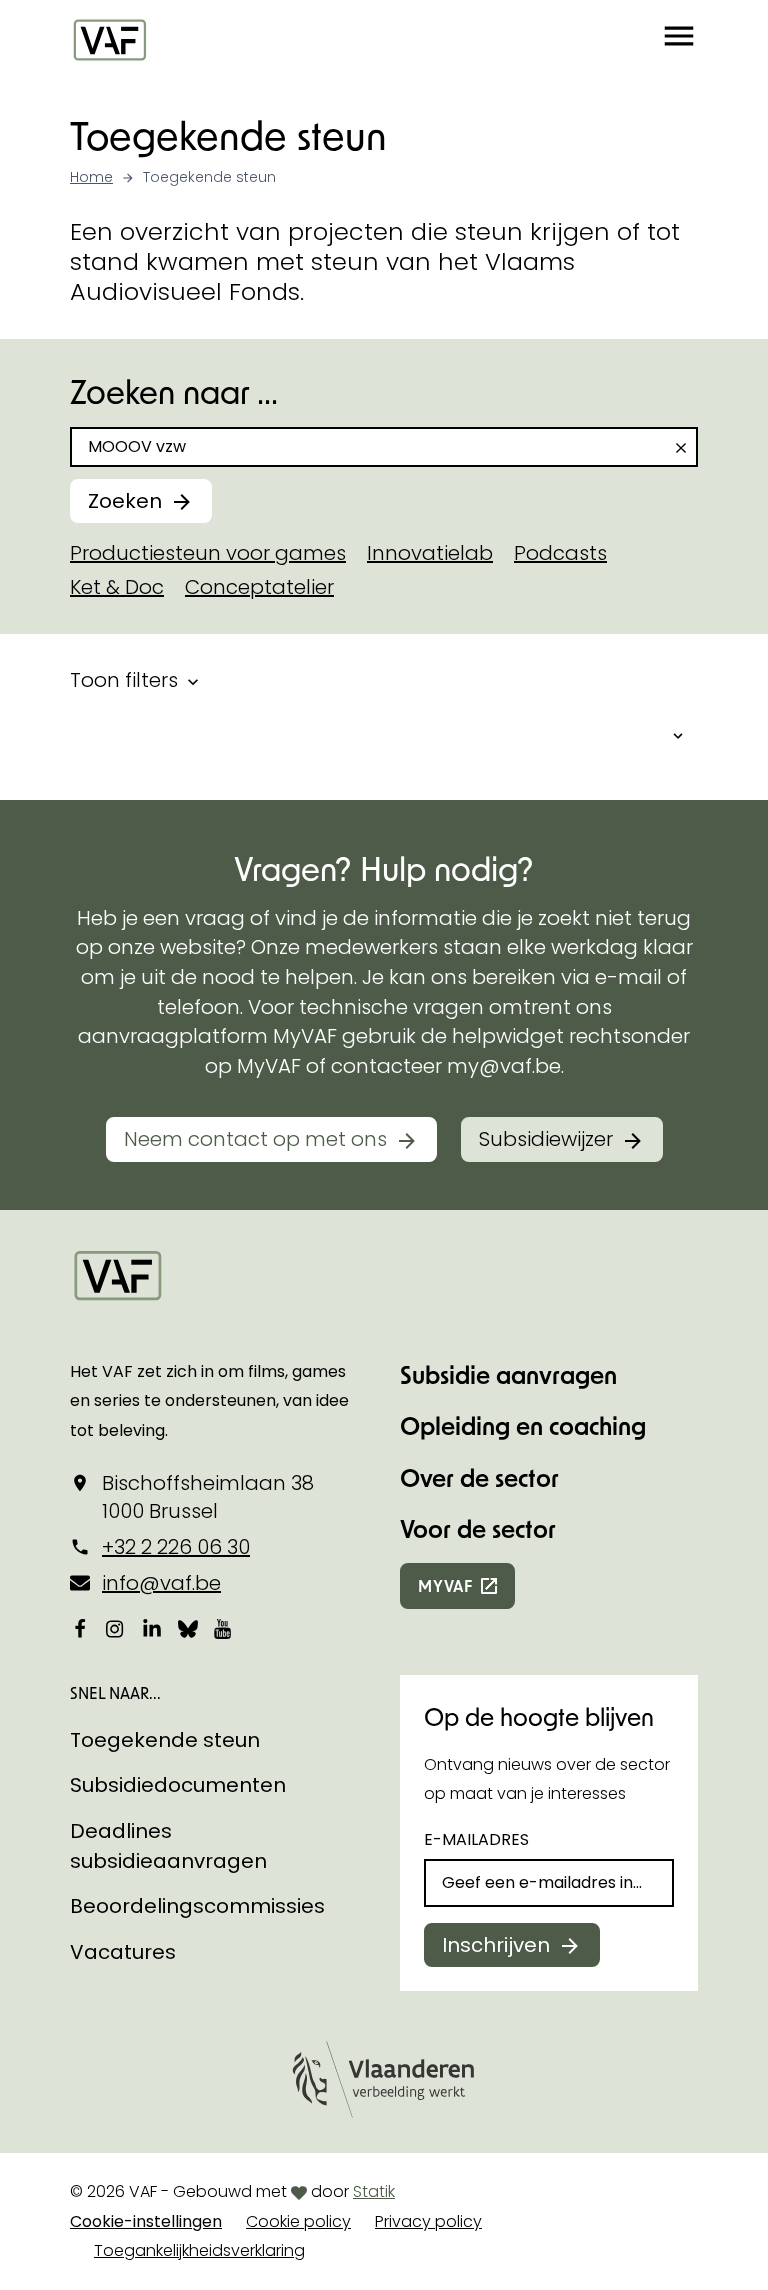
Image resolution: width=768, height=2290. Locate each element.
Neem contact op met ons (255, 1139)
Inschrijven (496, 1945)
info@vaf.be (161, 1583)
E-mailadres (476, 1839)
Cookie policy (298, 2221)
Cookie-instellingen (146, 2221)
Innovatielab (430, 553)
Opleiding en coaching (523, 1425)
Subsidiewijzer (546, 1139)
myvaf (445, 1585)
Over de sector (479, 1477)
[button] (679, 39)
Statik (374, 2191)
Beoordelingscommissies (197, 1906)
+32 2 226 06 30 (176, 1547)
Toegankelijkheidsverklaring (199, 2250)
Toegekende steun (165, 1740)
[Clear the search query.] (681, 448)
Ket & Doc (117, 587)
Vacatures (123, 1952)
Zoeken (125, 501)
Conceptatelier (259, 587)
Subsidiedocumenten (178, 1785)
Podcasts (560, 553)
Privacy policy (428, 2221)
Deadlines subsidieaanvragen (168, 1846)
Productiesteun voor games (208, 553)
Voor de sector (478, 1528)
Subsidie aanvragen (508, 1374)
